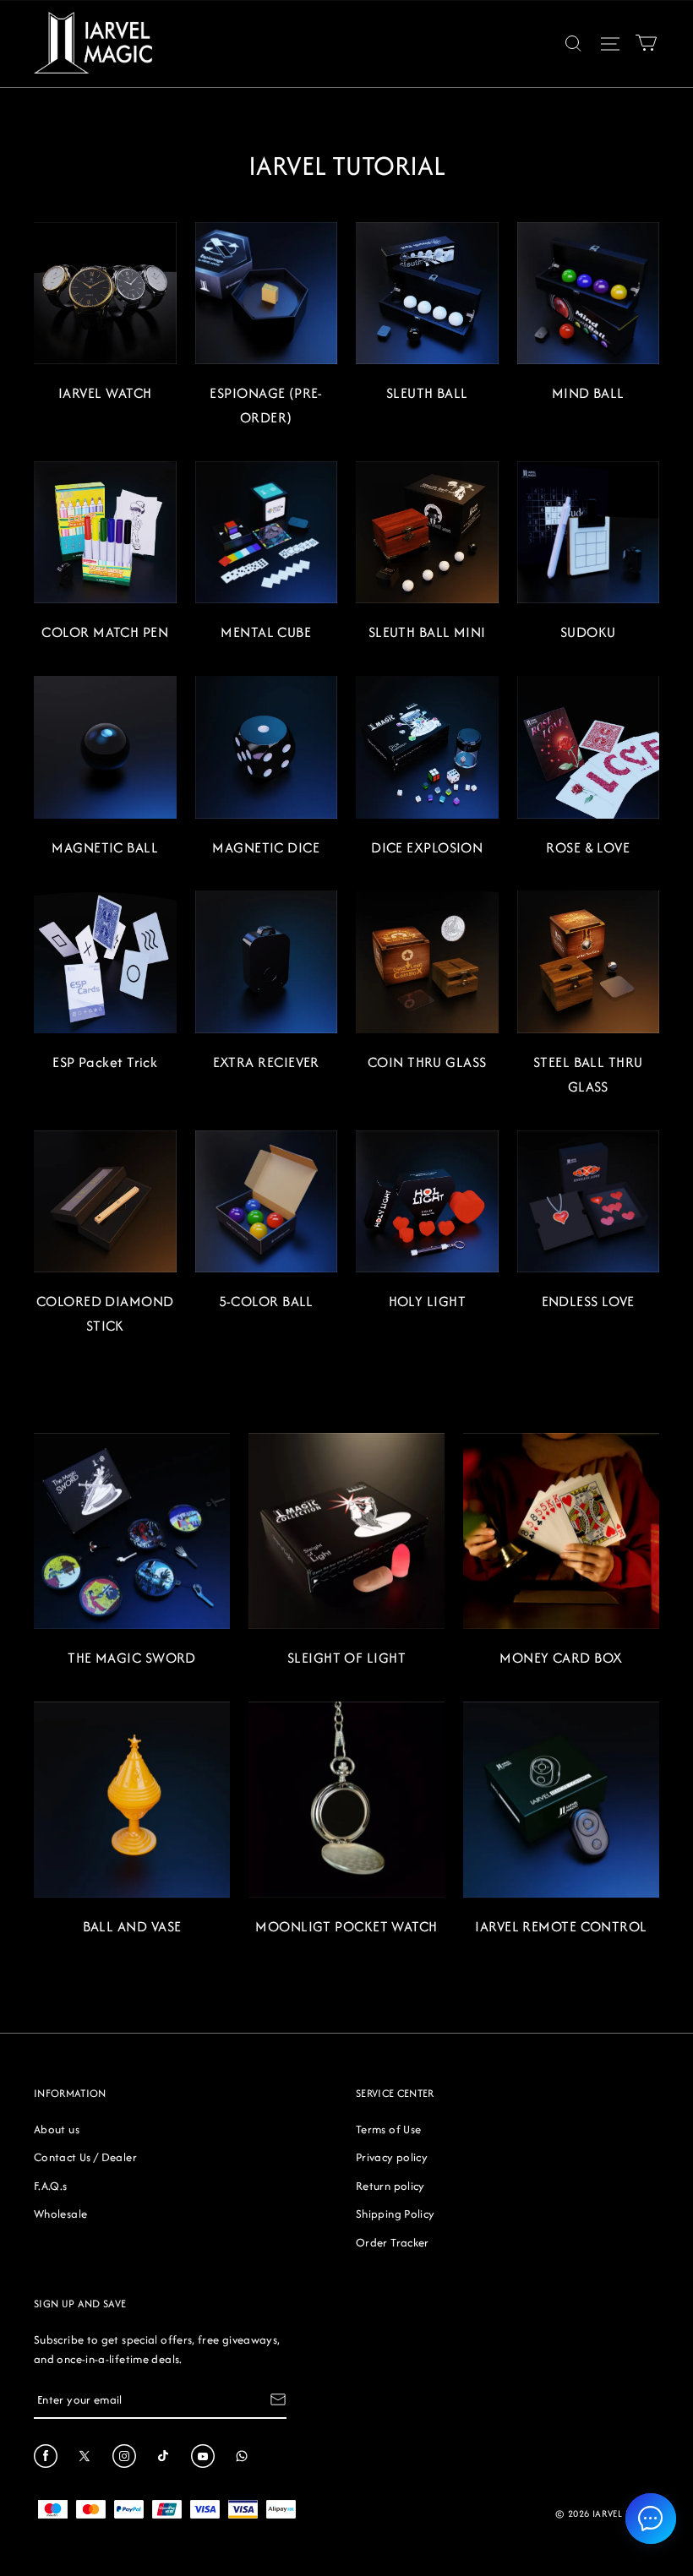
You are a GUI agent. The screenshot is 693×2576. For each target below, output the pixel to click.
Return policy (390, 2186)
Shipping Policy (395, 2214)
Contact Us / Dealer (85, 2157)
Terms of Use (388, 2129)
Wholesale (60, 2214)
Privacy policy (392, 2157)
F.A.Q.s (51, 2186)
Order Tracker (393, 2242)
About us (57, 2129)
